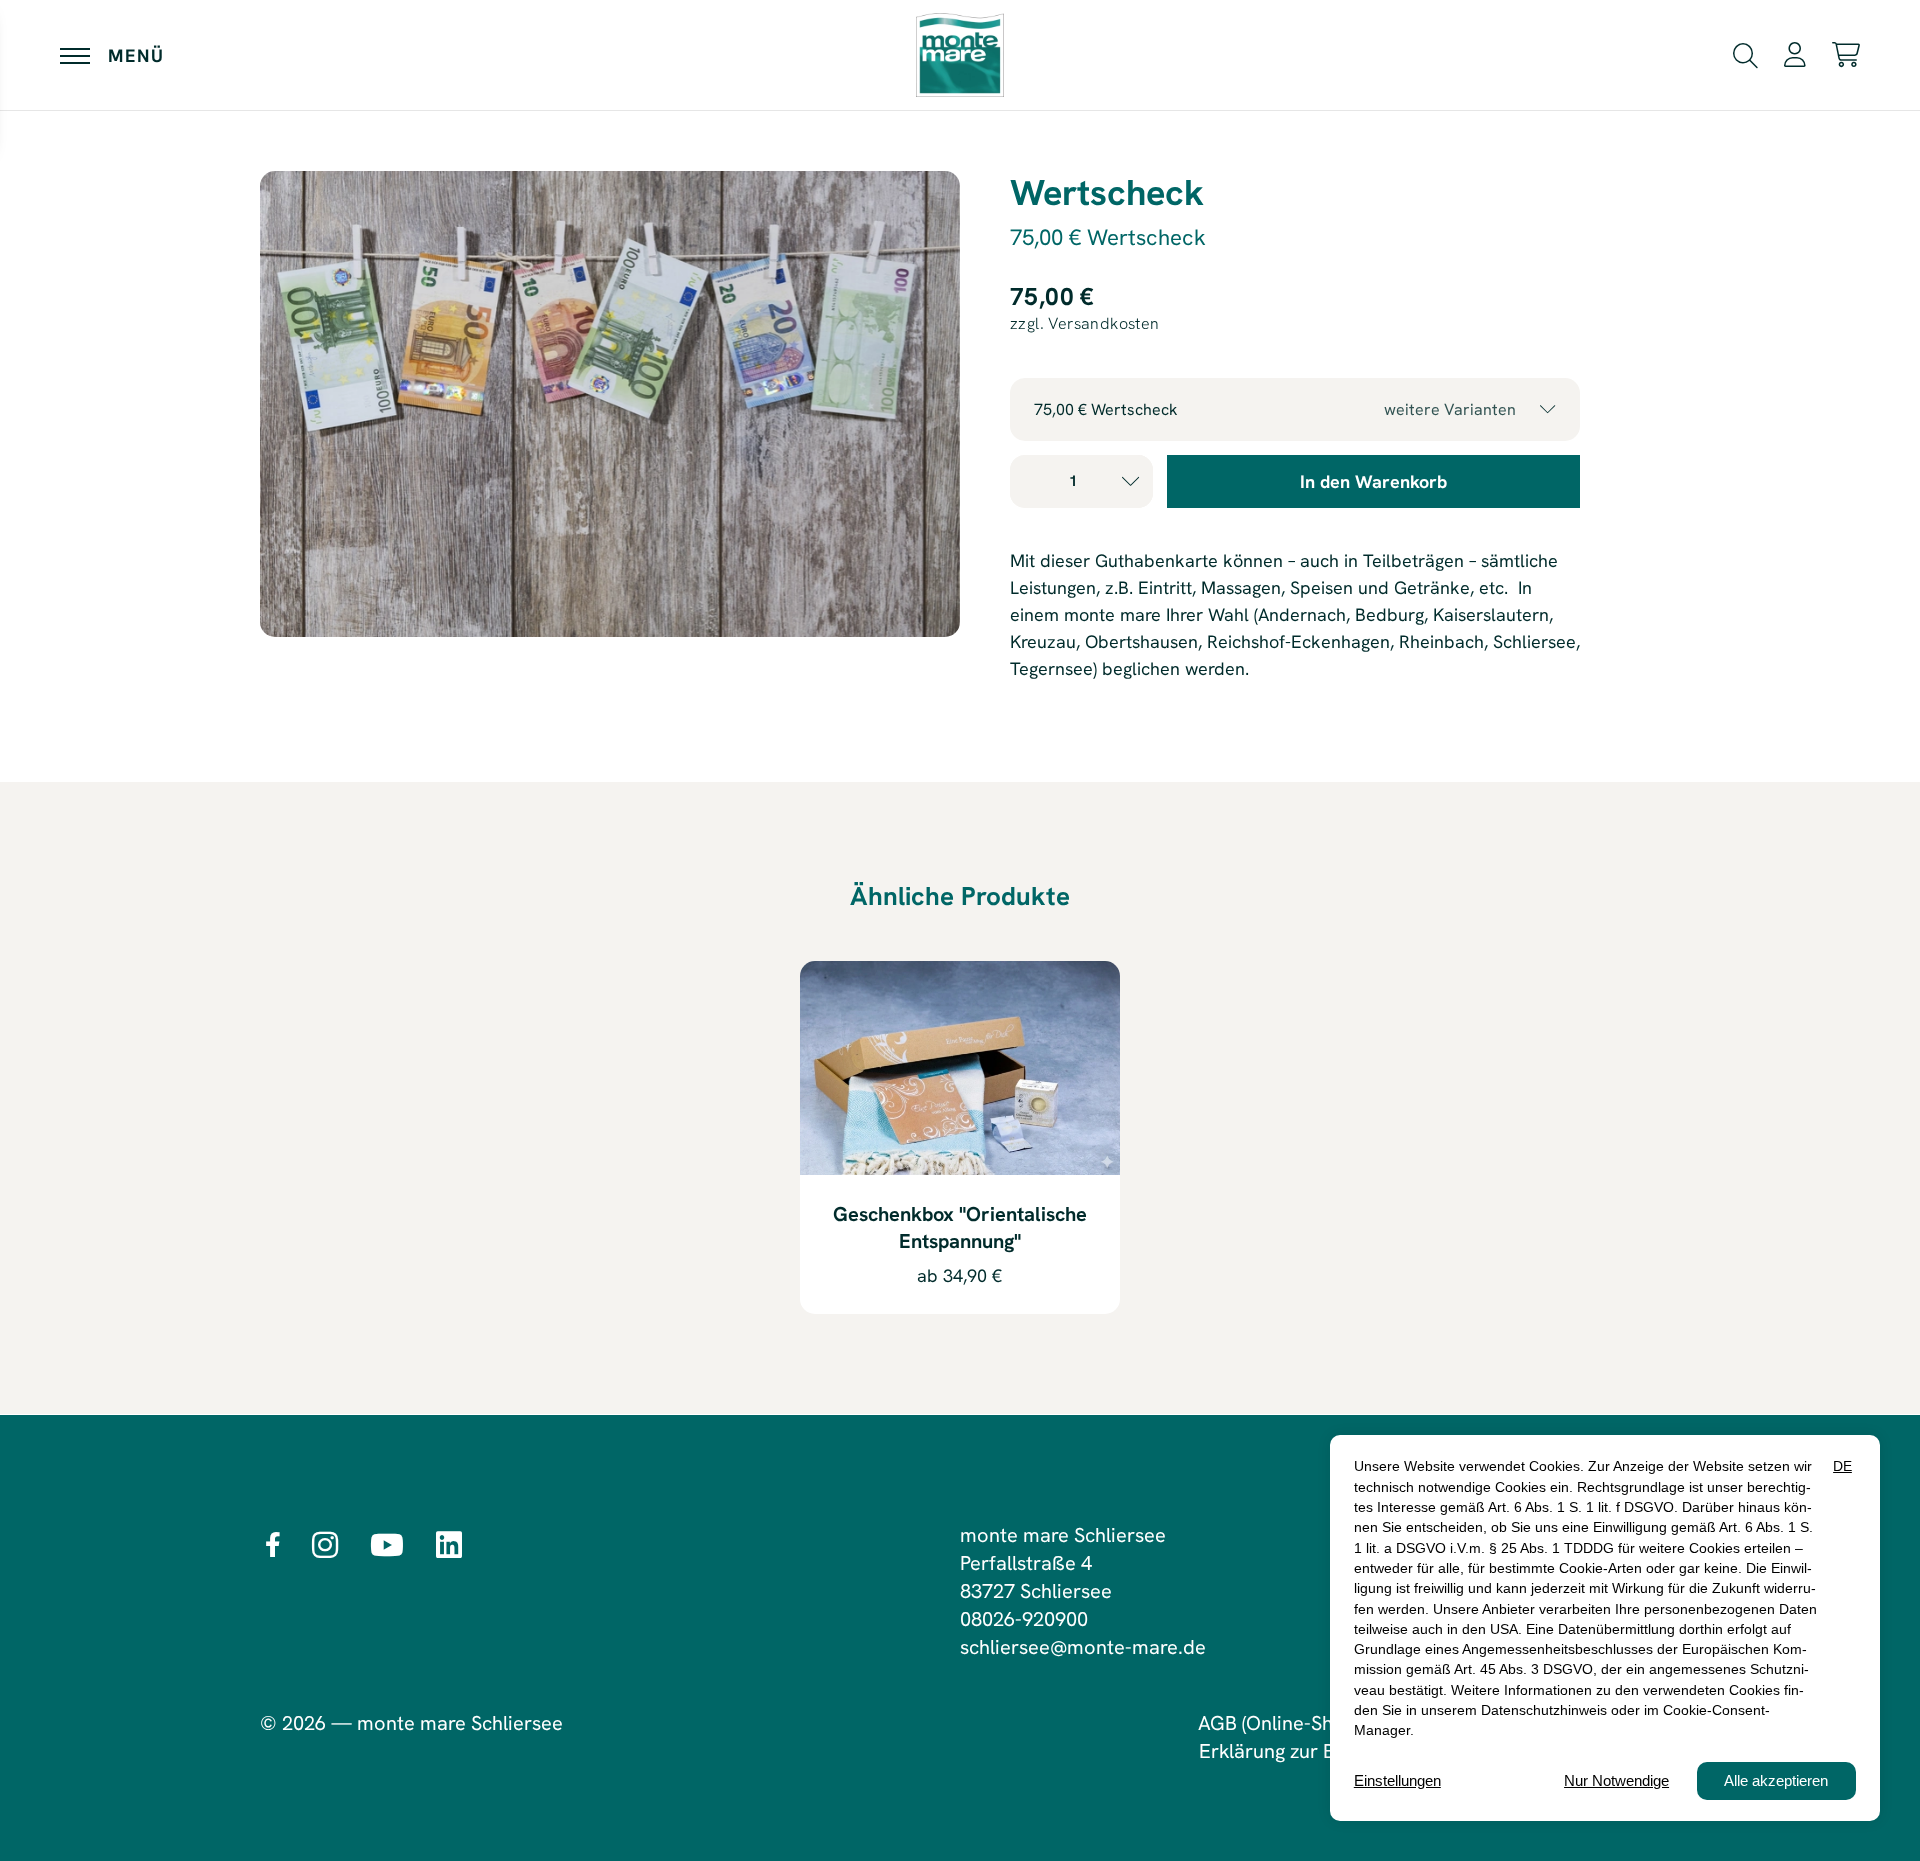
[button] (1745, 53)
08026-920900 (1024, 1619)
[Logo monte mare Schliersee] (960, 55)
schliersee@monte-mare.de (1083, 1647)
